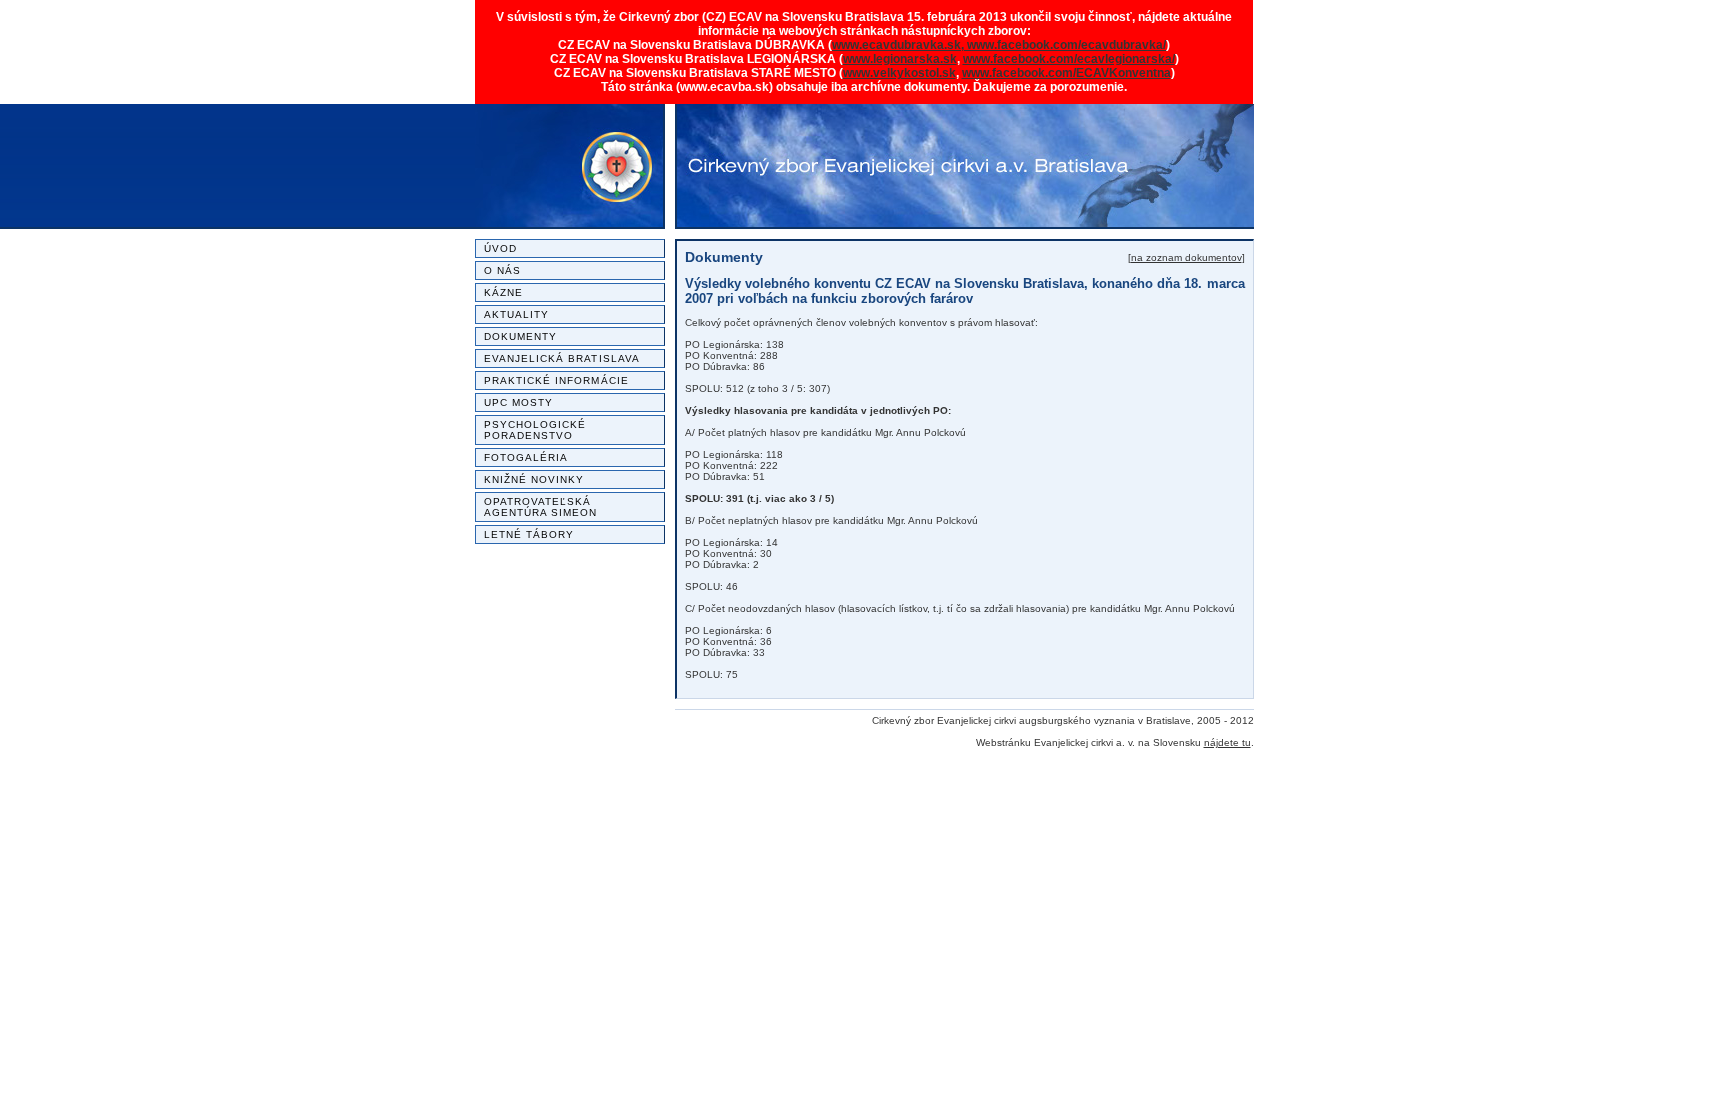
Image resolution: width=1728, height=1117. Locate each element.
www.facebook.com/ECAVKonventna (1066, 73)
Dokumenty (521, 336)
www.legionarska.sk (900, 59)
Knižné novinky (534, 479)
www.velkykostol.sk (899, 73)
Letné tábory (529, 534)
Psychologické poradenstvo (535, 430)
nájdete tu (1227, 742)
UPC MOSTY (519, 402)
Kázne (503, 292)
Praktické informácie (556, 380)
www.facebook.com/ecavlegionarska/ (1069, 59)
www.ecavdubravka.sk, (899, 45)
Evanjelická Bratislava (562, 358)
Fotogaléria (526, 457)
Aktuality (517, 314)
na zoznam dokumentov (1186, 257)
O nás (502, 270)
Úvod (500, 248)
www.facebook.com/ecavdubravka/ (1066, 45)
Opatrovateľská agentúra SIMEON (541, 507)
